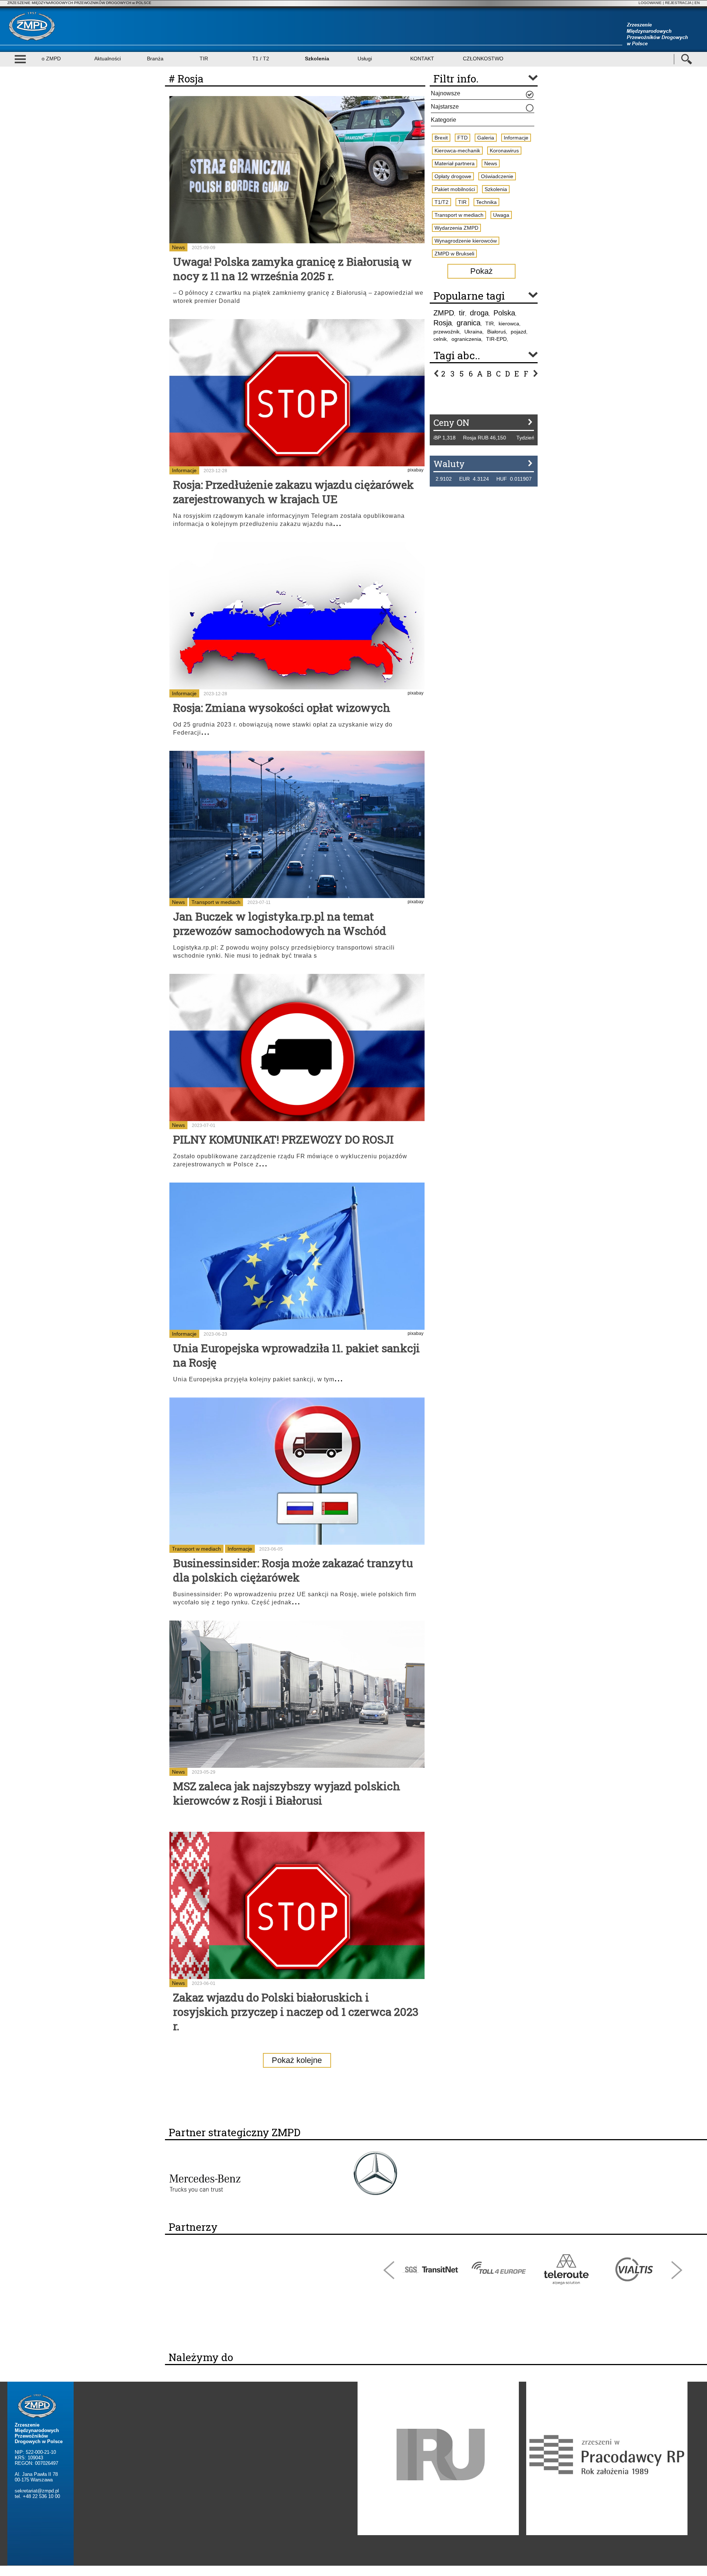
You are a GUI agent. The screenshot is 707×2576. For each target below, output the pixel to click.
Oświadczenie (497, 176)
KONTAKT (422, 59)
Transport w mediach (216, 902)
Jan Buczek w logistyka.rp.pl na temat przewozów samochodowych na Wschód (280, 923)
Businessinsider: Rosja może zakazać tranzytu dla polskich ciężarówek (293, 1570)
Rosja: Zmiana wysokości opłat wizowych (282, 708)
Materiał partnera (455, 163)
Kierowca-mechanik (457, 151)
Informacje (184, 470)
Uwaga (501, 215)
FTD (462, 138)
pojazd (518, 332)
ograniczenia (466, 339)
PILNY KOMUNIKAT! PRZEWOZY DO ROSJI (283, 1139)
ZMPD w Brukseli (454, 254)
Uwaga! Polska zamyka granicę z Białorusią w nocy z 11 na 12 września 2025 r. (292, 269)
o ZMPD (51, 59)
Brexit (441, 138)
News (178, 247)
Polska (504, 313)
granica (469, 323)
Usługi (365, 59)
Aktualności (108, 59)
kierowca (509, 324)
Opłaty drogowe (453, 176)
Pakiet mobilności (455, 189)
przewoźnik (446, 332)
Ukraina (473, 332)
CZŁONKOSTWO (483, 59)
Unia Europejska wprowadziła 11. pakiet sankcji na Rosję (296, 1355)
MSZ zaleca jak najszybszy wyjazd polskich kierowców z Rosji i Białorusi (287, 1793)
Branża (155, 59)
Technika (486, 202)
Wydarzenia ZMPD (456, 228)
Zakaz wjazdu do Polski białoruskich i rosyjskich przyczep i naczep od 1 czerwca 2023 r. (296, 2012)
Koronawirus (504, 151)
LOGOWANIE (650, 3)
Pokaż (481, 271)
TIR (204, 59)
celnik (440, 339)
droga (479, 313)
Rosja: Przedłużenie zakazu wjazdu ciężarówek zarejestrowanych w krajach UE (293, 492)
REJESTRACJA (678, 3)
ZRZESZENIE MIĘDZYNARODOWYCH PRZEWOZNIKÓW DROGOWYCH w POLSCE (79, 3)
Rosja (443, 323)
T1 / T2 (261, 59)
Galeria (486, 138)
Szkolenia (317, 59)
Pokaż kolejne (297, 2060)
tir (462, 313)
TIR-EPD (496, 339)
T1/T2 (442, 202)
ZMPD (444, 313)
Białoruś (497, 332)
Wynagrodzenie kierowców (466, 241)
